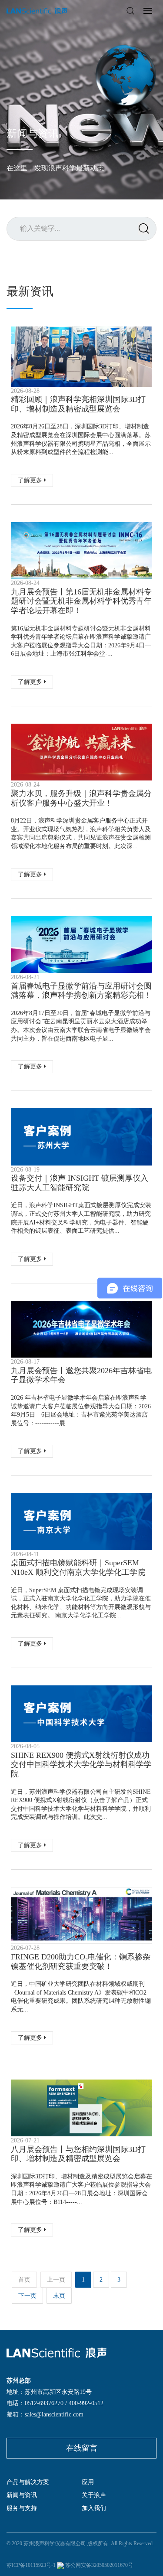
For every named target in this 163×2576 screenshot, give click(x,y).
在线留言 (82, 2448)
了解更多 (31, 480)
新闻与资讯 (22, 2495)
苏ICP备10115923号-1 (31, 2565)
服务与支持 (22, 2508)
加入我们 (94, 2508)
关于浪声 (94, 2495)
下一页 (27, 2296)
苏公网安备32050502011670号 (99, 2565)
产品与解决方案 (28, 2482)
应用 (88, 2482)
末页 (59, 2296)
